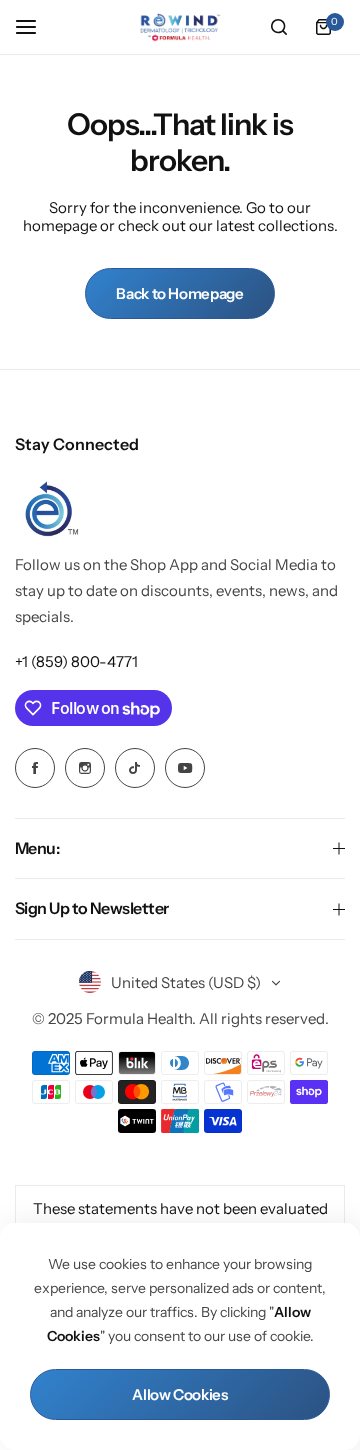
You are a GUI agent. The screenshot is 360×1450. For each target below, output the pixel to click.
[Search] (279, 27)
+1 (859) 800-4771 (76, 661)
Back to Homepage (179, 293)
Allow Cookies (179, 1394)
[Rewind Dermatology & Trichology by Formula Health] (180, 27)
